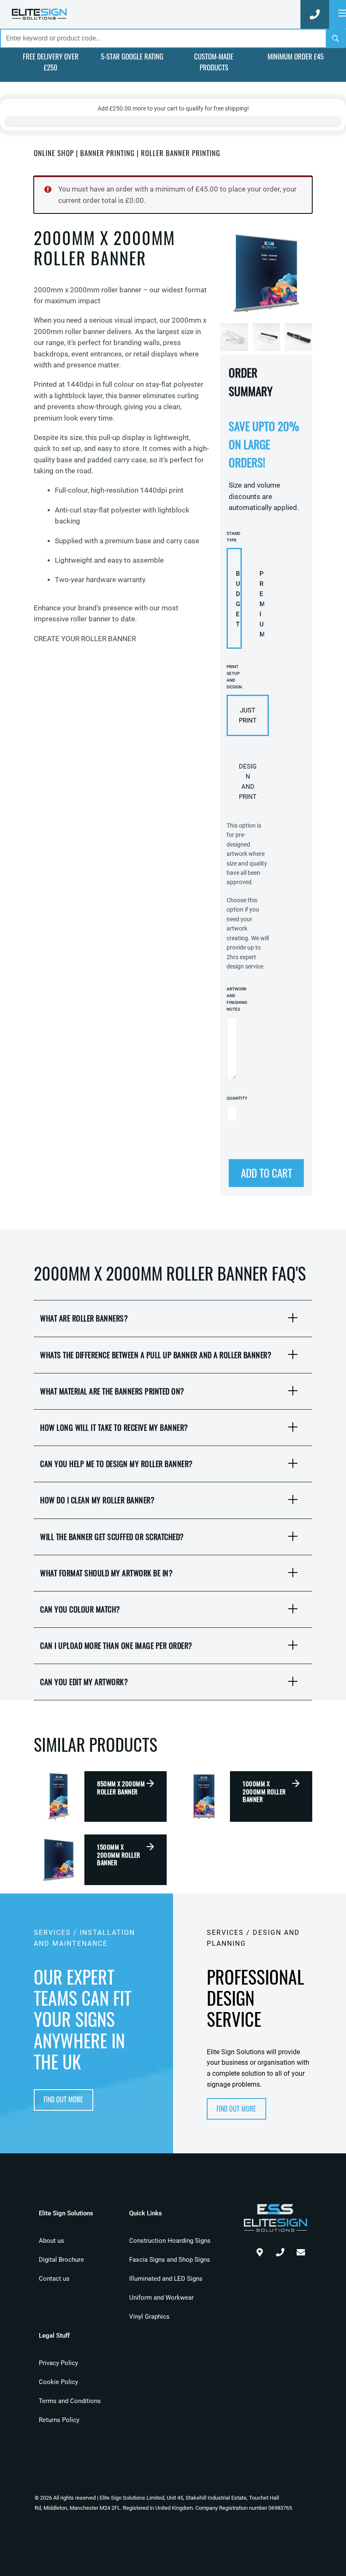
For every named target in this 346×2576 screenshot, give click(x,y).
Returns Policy (59, 2420)
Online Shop (54, 153)
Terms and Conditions (70, 2401)
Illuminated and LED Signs (166, 2279)
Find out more (63, 2099)
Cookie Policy (58, 2382)
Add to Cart (266, 1173)
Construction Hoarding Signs (170, 2241)
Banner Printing (107, 153)
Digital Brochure (61, 2260)
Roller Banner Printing (181, 153)
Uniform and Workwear (161, 2298)
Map (259, 2250)
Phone (280, 2250)
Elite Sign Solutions (39, 14)
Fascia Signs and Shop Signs (170, 2260)
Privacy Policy (58, 2363)
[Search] (335, 38)
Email (301, 2250)
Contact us (54, 2279)
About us (51, 2241)
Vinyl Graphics (149, 2317)
